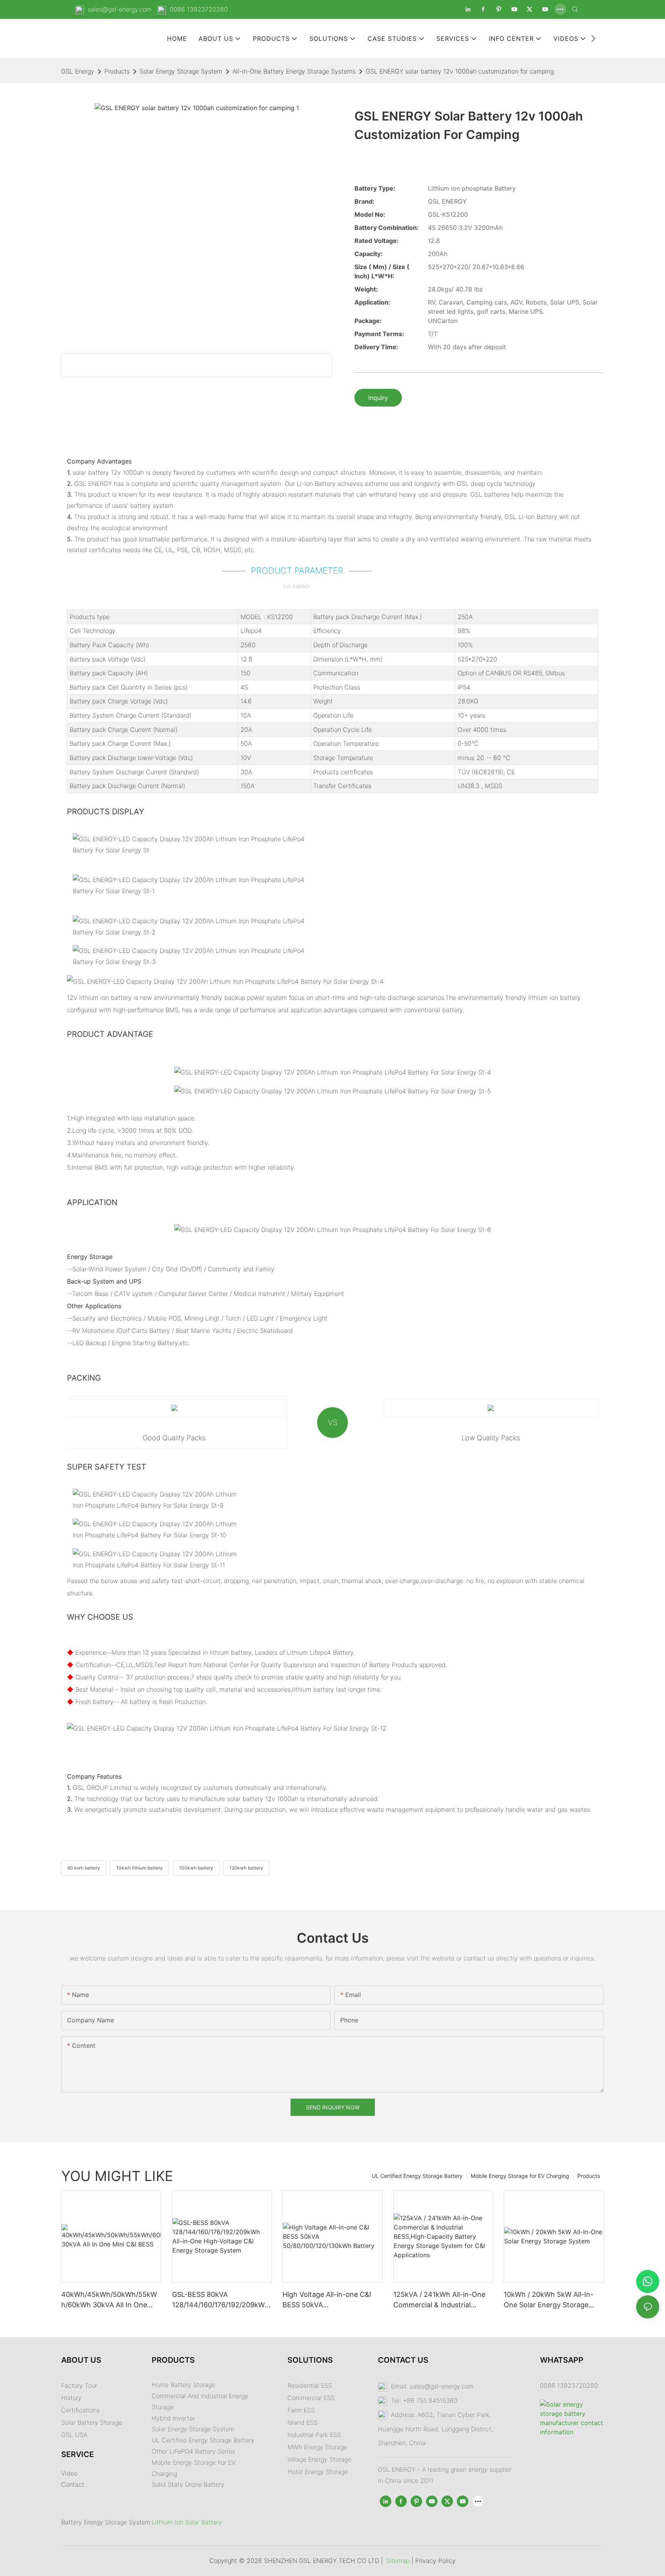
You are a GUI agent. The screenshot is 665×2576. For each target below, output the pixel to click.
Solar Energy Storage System (181, 71)
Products (117, 71)
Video (69, 2473)
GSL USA (75, 2435)
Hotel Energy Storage (318, 2472)
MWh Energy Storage (317, 2447)
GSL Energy (78, 71)
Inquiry (378, 398)
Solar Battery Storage (92, 2422)
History (71, 2398)
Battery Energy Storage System (106, 2522)
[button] (593, 38)
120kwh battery (246, 1868)
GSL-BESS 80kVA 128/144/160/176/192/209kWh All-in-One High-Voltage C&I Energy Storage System (221, 2300)
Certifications (80, 2410)
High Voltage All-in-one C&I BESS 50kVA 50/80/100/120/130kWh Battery (327, 2300)
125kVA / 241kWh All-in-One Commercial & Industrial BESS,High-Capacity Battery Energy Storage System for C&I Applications (439, 2300)
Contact (73, 2484)
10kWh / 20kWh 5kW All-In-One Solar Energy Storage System (549, 2300)
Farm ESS (301, 2410)
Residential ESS (310, 2385)
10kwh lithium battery (140, 1868)
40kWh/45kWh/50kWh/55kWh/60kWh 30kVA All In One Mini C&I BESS (109, 2300)
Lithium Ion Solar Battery (187, 2522)
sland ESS (303, 2422)
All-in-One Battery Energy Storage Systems (294, 71)
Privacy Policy (435, 2561)
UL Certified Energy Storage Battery (417, 2176)
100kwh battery (196, 1868)
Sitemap (398, 2561)
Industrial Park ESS (314, 2435)
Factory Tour (79, 2385)
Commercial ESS (311, 2398)
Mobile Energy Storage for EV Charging (520, 2176)
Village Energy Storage (319, 2459)
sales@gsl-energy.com (120, 9)
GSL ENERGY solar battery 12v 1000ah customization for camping (460, 71)
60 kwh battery (84, 1868)
